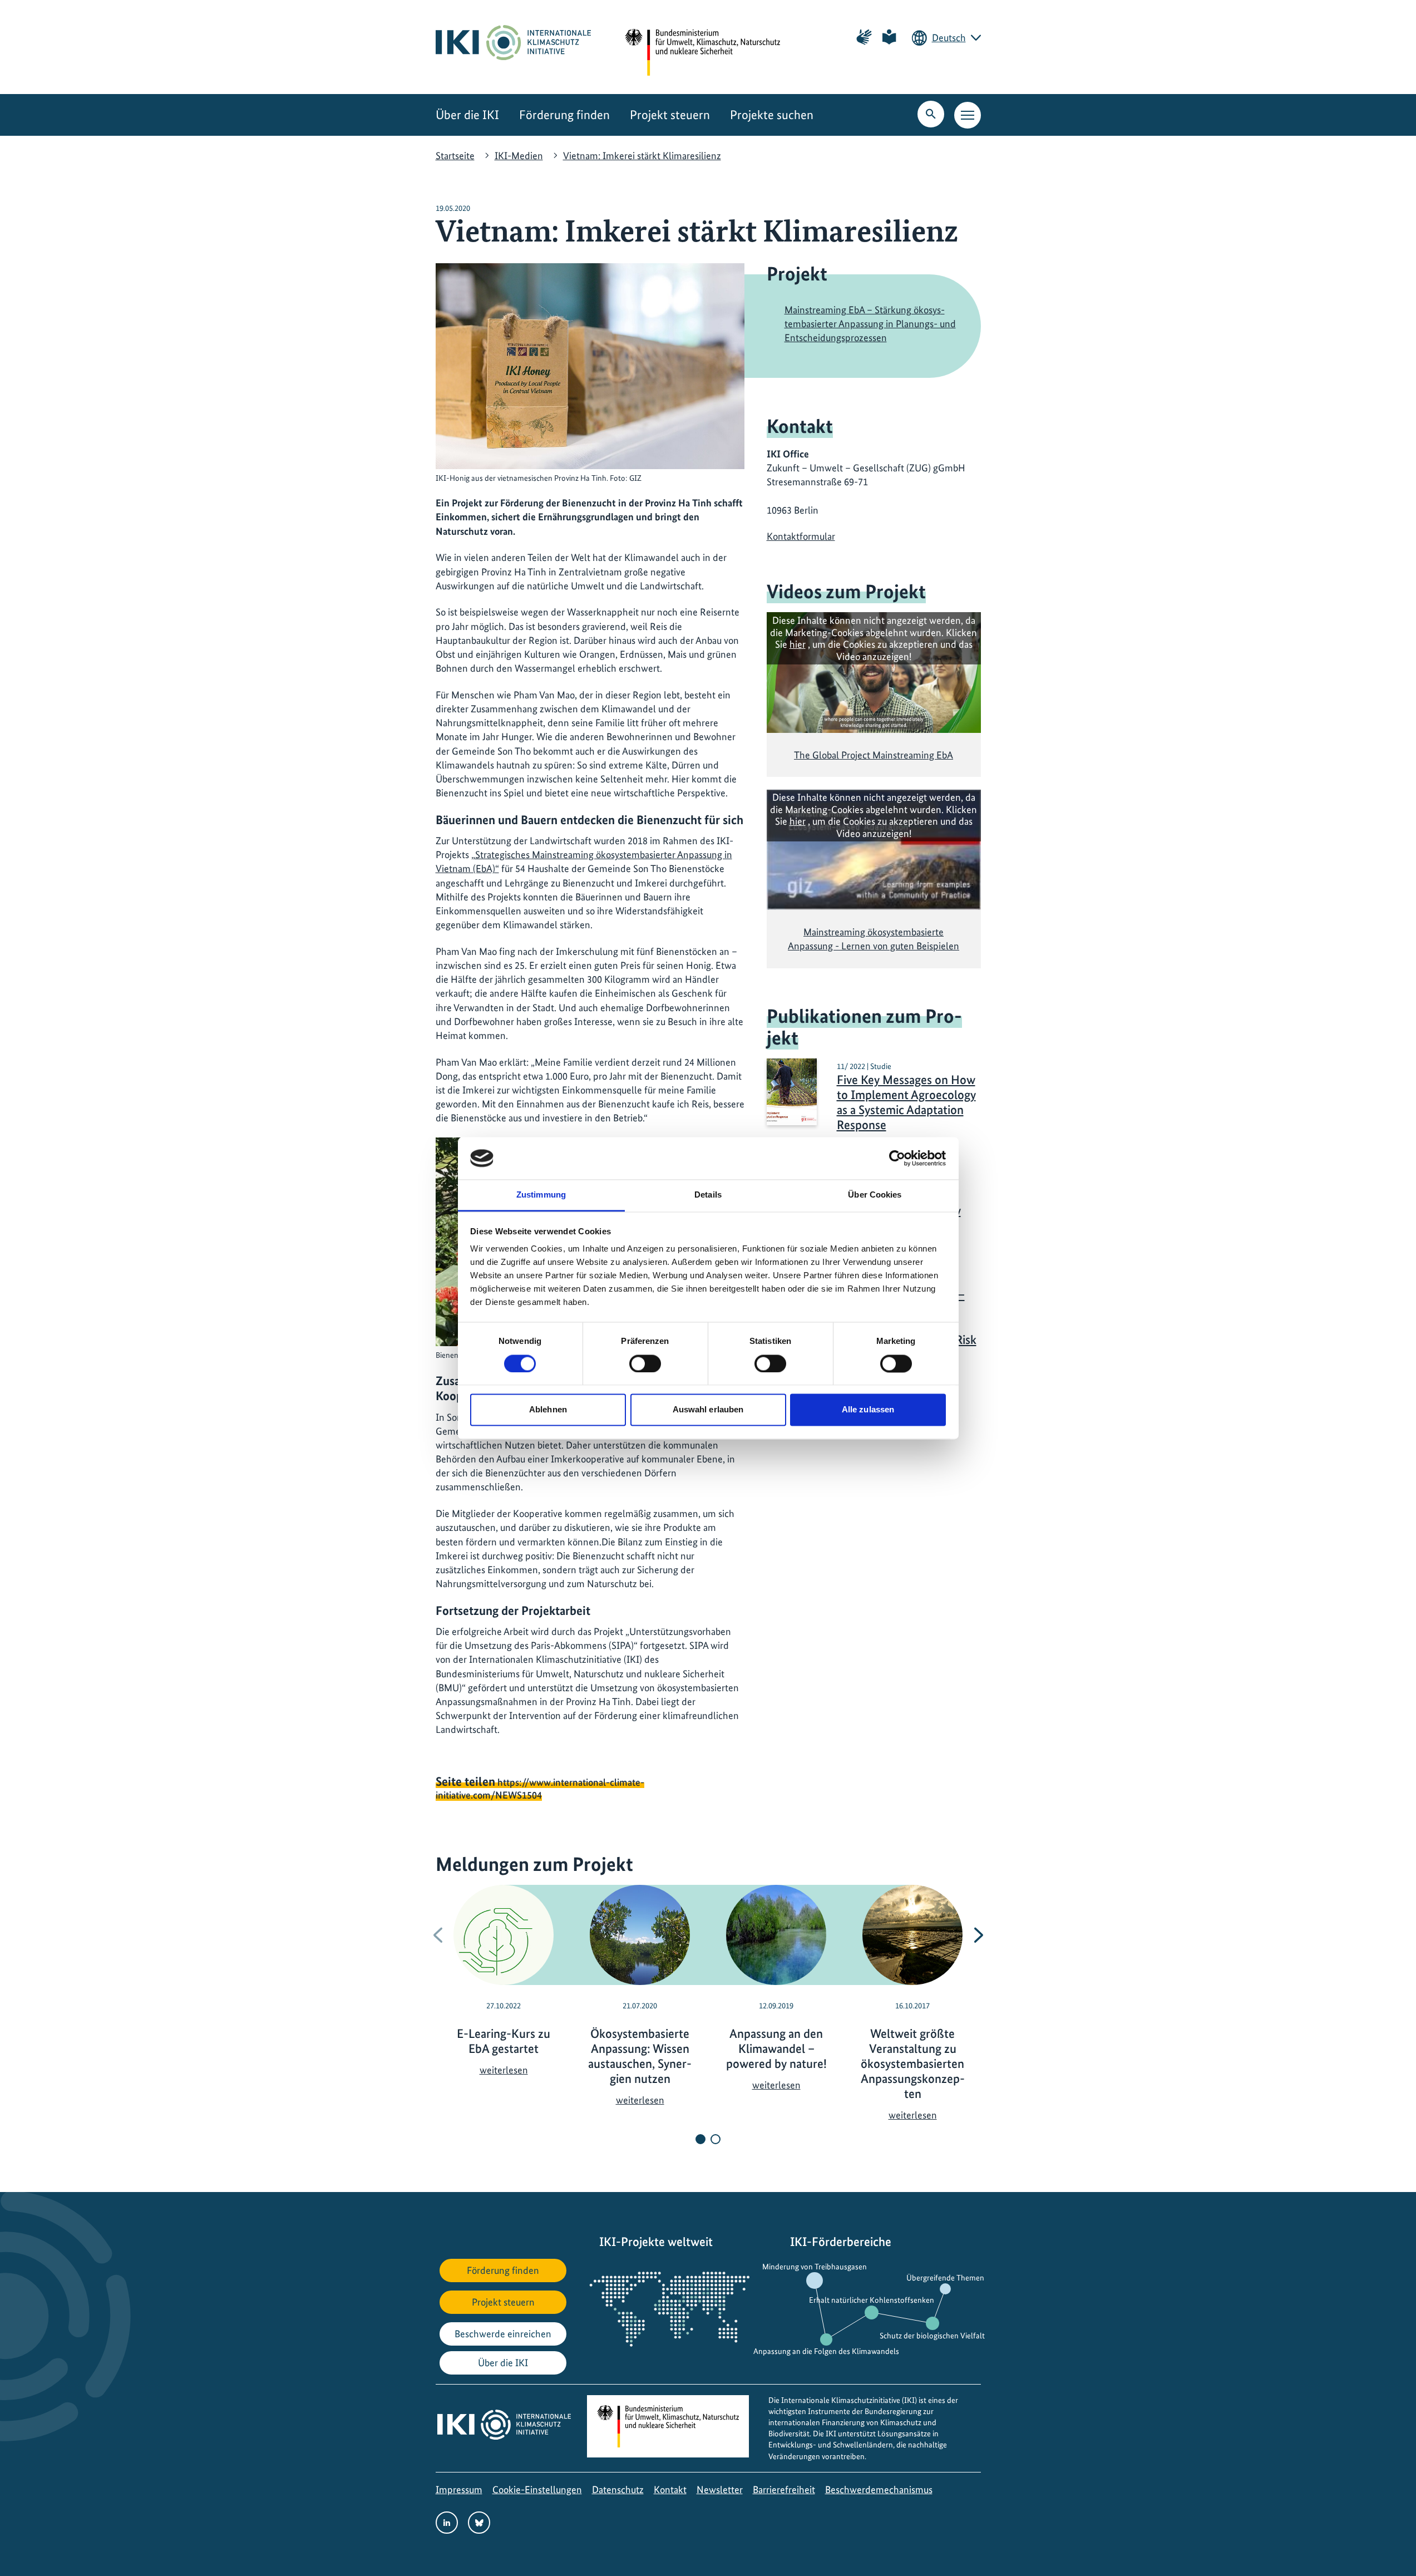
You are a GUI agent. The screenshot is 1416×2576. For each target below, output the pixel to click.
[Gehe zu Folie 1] (700, 2139)
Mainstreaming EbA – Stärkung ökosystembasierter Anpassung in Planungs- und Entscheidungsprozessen (870, 324)
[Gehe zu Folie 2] (716, 2139)
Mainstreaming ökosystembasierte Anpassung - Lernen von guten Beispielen (874, 939)
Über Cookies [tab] (875, 1195)
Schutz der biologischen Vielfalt (932, 2336)
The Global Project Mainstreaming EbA (874, 755)
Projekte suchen (772, 115)
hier (798, 644)
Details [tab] (708, 1195)
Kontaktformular (801, 536)
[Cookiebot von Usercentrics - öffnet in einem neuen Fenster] (897, 1158)
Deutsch (949, 38)
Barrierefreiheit (784, 2489)
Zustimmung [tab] (541, 1195)
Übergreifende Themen (945, 2278)
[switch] (645, 1363)
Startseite (455, 156)
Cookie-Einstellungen (537, 2489)
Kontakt (670, 2489)
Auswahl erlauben (708, 1410)
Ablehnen (548, 1410)
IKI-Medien (519, 156)
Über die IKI (467, 115)
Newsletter (720, 2489)
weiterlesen (504, 2070)
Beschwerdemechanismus (879, 2489)
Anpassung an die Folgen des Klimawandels (826, 2351)
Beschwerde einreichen (503, 2334)
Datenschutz (618, 2489)
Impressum (459, 2489)
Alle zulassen (868, 1410)
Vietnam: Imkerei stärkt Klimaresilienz (642, 156)
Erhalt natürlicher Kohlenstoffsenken (872, 2300)
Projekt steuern (670, 115)
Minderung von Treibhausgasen (815, 2267)
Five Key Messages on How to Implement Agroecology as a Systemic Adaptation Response (906, 1102)
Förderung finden (564, 115)
